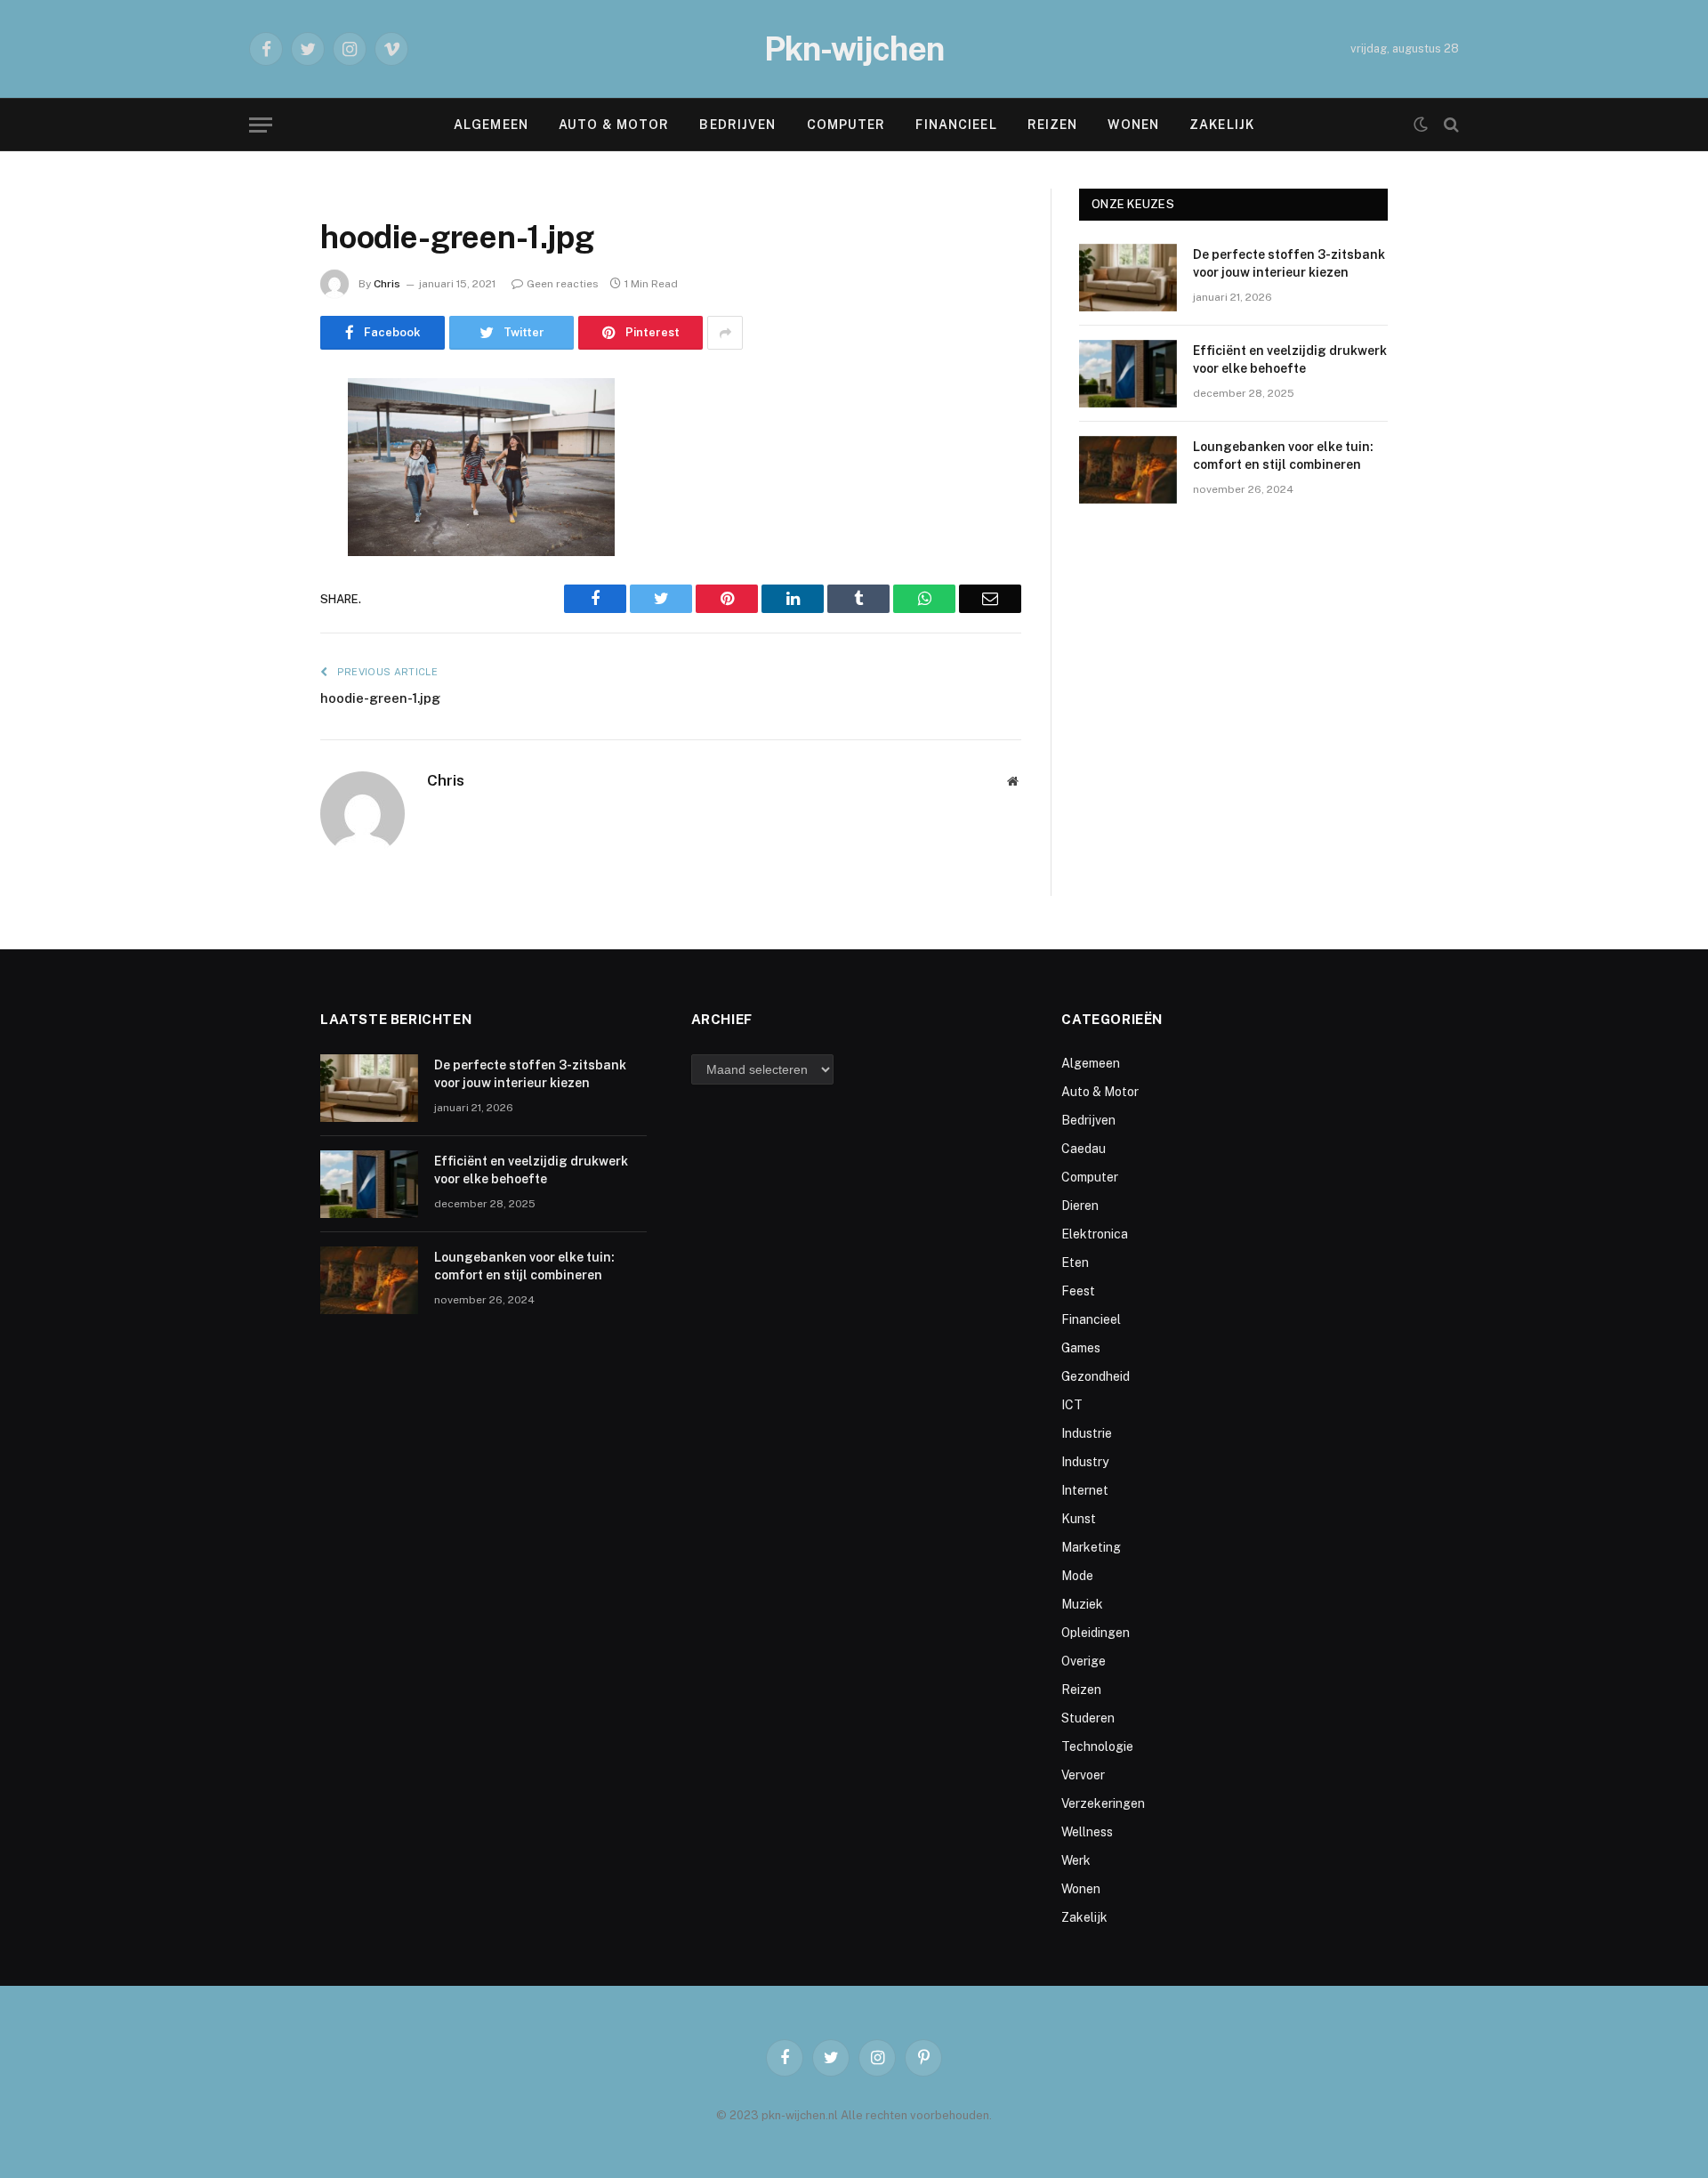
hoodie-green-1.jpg (380, 698)
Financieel (956, 125)
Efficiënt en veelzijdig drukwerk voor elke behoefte (1290, 359)
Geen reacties (563, 284)
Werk (1076, 1860)
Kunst (1079, 1519)
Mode (1077, 1576)
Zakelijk (1222, 125)
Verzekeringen (1103, 1803)
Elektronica (1095, 1234)
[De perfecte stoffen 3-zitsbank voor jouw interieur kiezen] (1128, 278)
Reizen (1053, 125)
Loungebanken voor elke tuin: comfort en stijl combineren (1283, 456)
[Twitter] (258, 483)
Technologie (1097, 1746)
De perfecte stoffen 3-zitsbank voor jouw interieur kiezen (1289, 263)
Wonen (1133, 125)
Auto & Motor (614, 125)
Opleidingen (1096, 1633)
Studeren (1088, 1718)
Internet (1085, 1490)
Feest (1078, 1291)
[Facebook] (258, 438)
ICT (1072, 1405)
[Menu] (261, 125)
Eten (1075, 1262)
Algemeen (491, 125)
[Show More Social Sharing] (725, 333)
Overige (1084, 1661)
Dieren (1080, 1206)
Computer (846, 125)
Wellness (1087, 1832)
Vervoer (1083, 1775)
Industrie (1087, 1433)
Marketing (1091, 1547)
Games (1081, 1348)
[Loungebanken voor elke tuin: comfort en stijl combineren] (1128, 470)
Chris (387, 284)
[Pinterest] (258, 574)
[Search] (1450, 125)
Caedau (1084, 1149)
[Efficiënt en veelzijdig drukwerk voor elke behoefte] (1128, 374)
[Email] (258, 619)
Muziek (1082, 1604)
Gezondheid (1096, 1376)
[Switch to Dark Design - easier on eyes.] (1421, 125)
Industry (1085, 1462)
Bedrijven (737, 125)
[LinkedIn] (258, 528)
